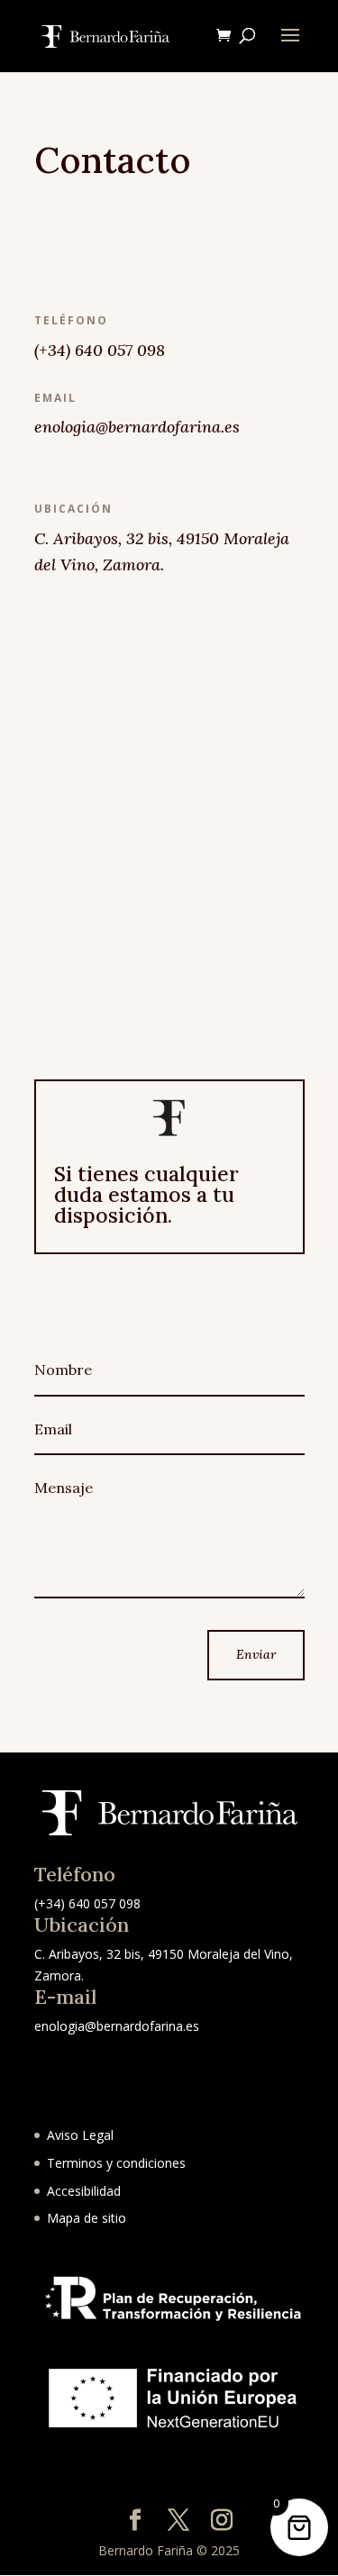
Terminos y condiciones (116, 2163)
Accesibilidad (84, 2191)
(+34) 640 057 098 (100, 350)
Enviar (256, 1654)
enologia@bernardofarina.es (117, 2026)
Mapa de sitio (87, 2218)
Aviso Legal (80, 2135)
